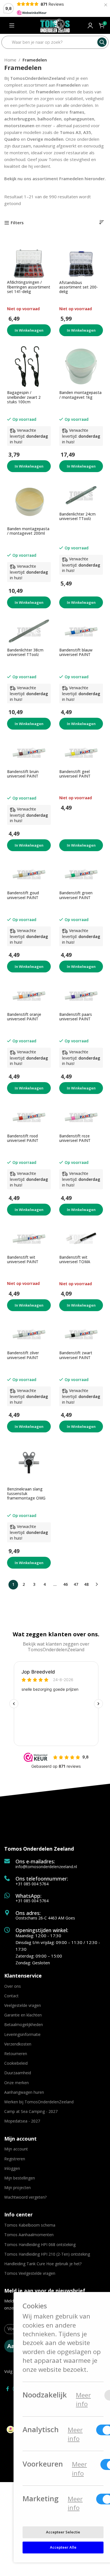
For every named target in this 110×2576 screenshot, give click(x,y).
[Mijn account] (90, 25)
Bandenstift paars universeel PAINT (76, 1017)
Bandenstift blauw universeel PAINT (76, 652)
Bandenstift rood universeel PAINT (23, 1138)
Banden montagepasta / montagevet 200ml (28, 531)
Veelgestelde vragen (23, 2005)
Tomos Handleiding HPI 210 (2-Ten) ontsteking (47, 2254)
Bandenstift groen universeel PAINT (76, 895)
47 (76, 1584)
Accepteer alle (63, 2547)
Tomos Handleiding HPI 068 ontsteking (40, 2244)
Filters (17, 223)
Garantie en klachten (23, 2015)
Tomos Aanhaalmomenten (29, 2235)
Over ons (13, 1986)
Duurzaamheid (18, 2073)
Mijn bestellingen (20, 2178)
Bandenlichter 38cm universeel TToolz (25, 652)
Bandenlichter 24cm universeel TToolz (77, 516)
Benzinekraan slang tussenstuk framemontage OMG (26, 1494)
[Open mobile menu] (12, 25)
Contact (11, 1996)
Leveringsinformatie (22, 2034)
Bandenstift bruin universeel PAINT (23, 774)
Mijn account (16, 2149)
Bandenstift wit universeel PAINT (23, 1260)
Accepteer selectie (63, 2532)
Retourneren (16, 2054)
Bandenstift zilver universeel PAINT (23, 1355)
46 (65, 1584)
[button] (29, 466)
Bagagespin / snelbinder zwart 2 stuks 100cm (24, 397)
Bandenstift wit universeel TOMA (75, 1260)
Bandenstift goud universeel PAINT (23, 895)
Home (10, 60)
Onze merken (16, 2083)
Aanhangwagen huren (24, 2092)
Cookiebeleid (16, 2063)
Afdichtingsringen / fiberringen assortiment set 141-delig (29, 287)
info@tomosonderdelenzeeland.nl (46, 1867)
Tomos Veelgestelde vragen (30, 2273)
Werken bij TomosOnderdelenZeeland (39, 2102)
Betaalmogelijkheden (24, 2025)
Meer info (83, 2399)
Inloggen (12, 2168)
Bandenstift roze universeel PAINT (75, 1138)
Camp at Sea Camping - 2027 (31, 2111)
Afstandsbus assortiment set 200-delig (79, 287)
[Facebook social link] (7, 2389)
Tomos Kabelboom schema (30, 2225)
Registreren (15, 2159)
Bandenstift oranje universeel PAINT (24, 1017)
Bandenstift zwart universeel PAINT (76, 1355)
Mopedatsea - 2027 (22, 2121)
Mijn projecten (17, 2188)
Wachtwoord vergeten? (25, 2197)
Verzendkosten (18, 2044)
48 (86, 1584)
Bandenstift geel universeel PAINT (75, 774)
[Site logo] (55, 25)
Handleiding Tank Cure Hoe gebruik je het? (43, 2264)
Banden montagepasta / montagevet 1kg (80, 395)
